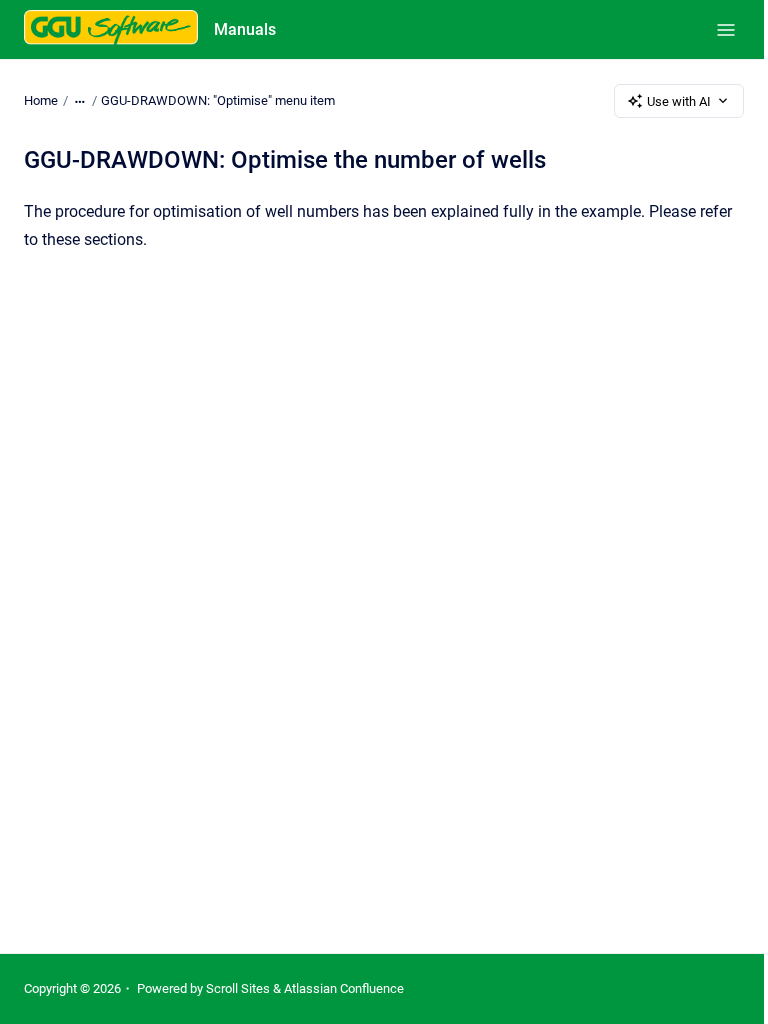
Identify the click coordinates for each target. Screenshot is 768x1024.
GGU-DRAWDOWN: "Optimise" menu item (218, 100)
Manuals (245, 29)
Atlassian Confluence (344, 988)
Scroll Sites (238, 988)
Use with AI (679, 101)
